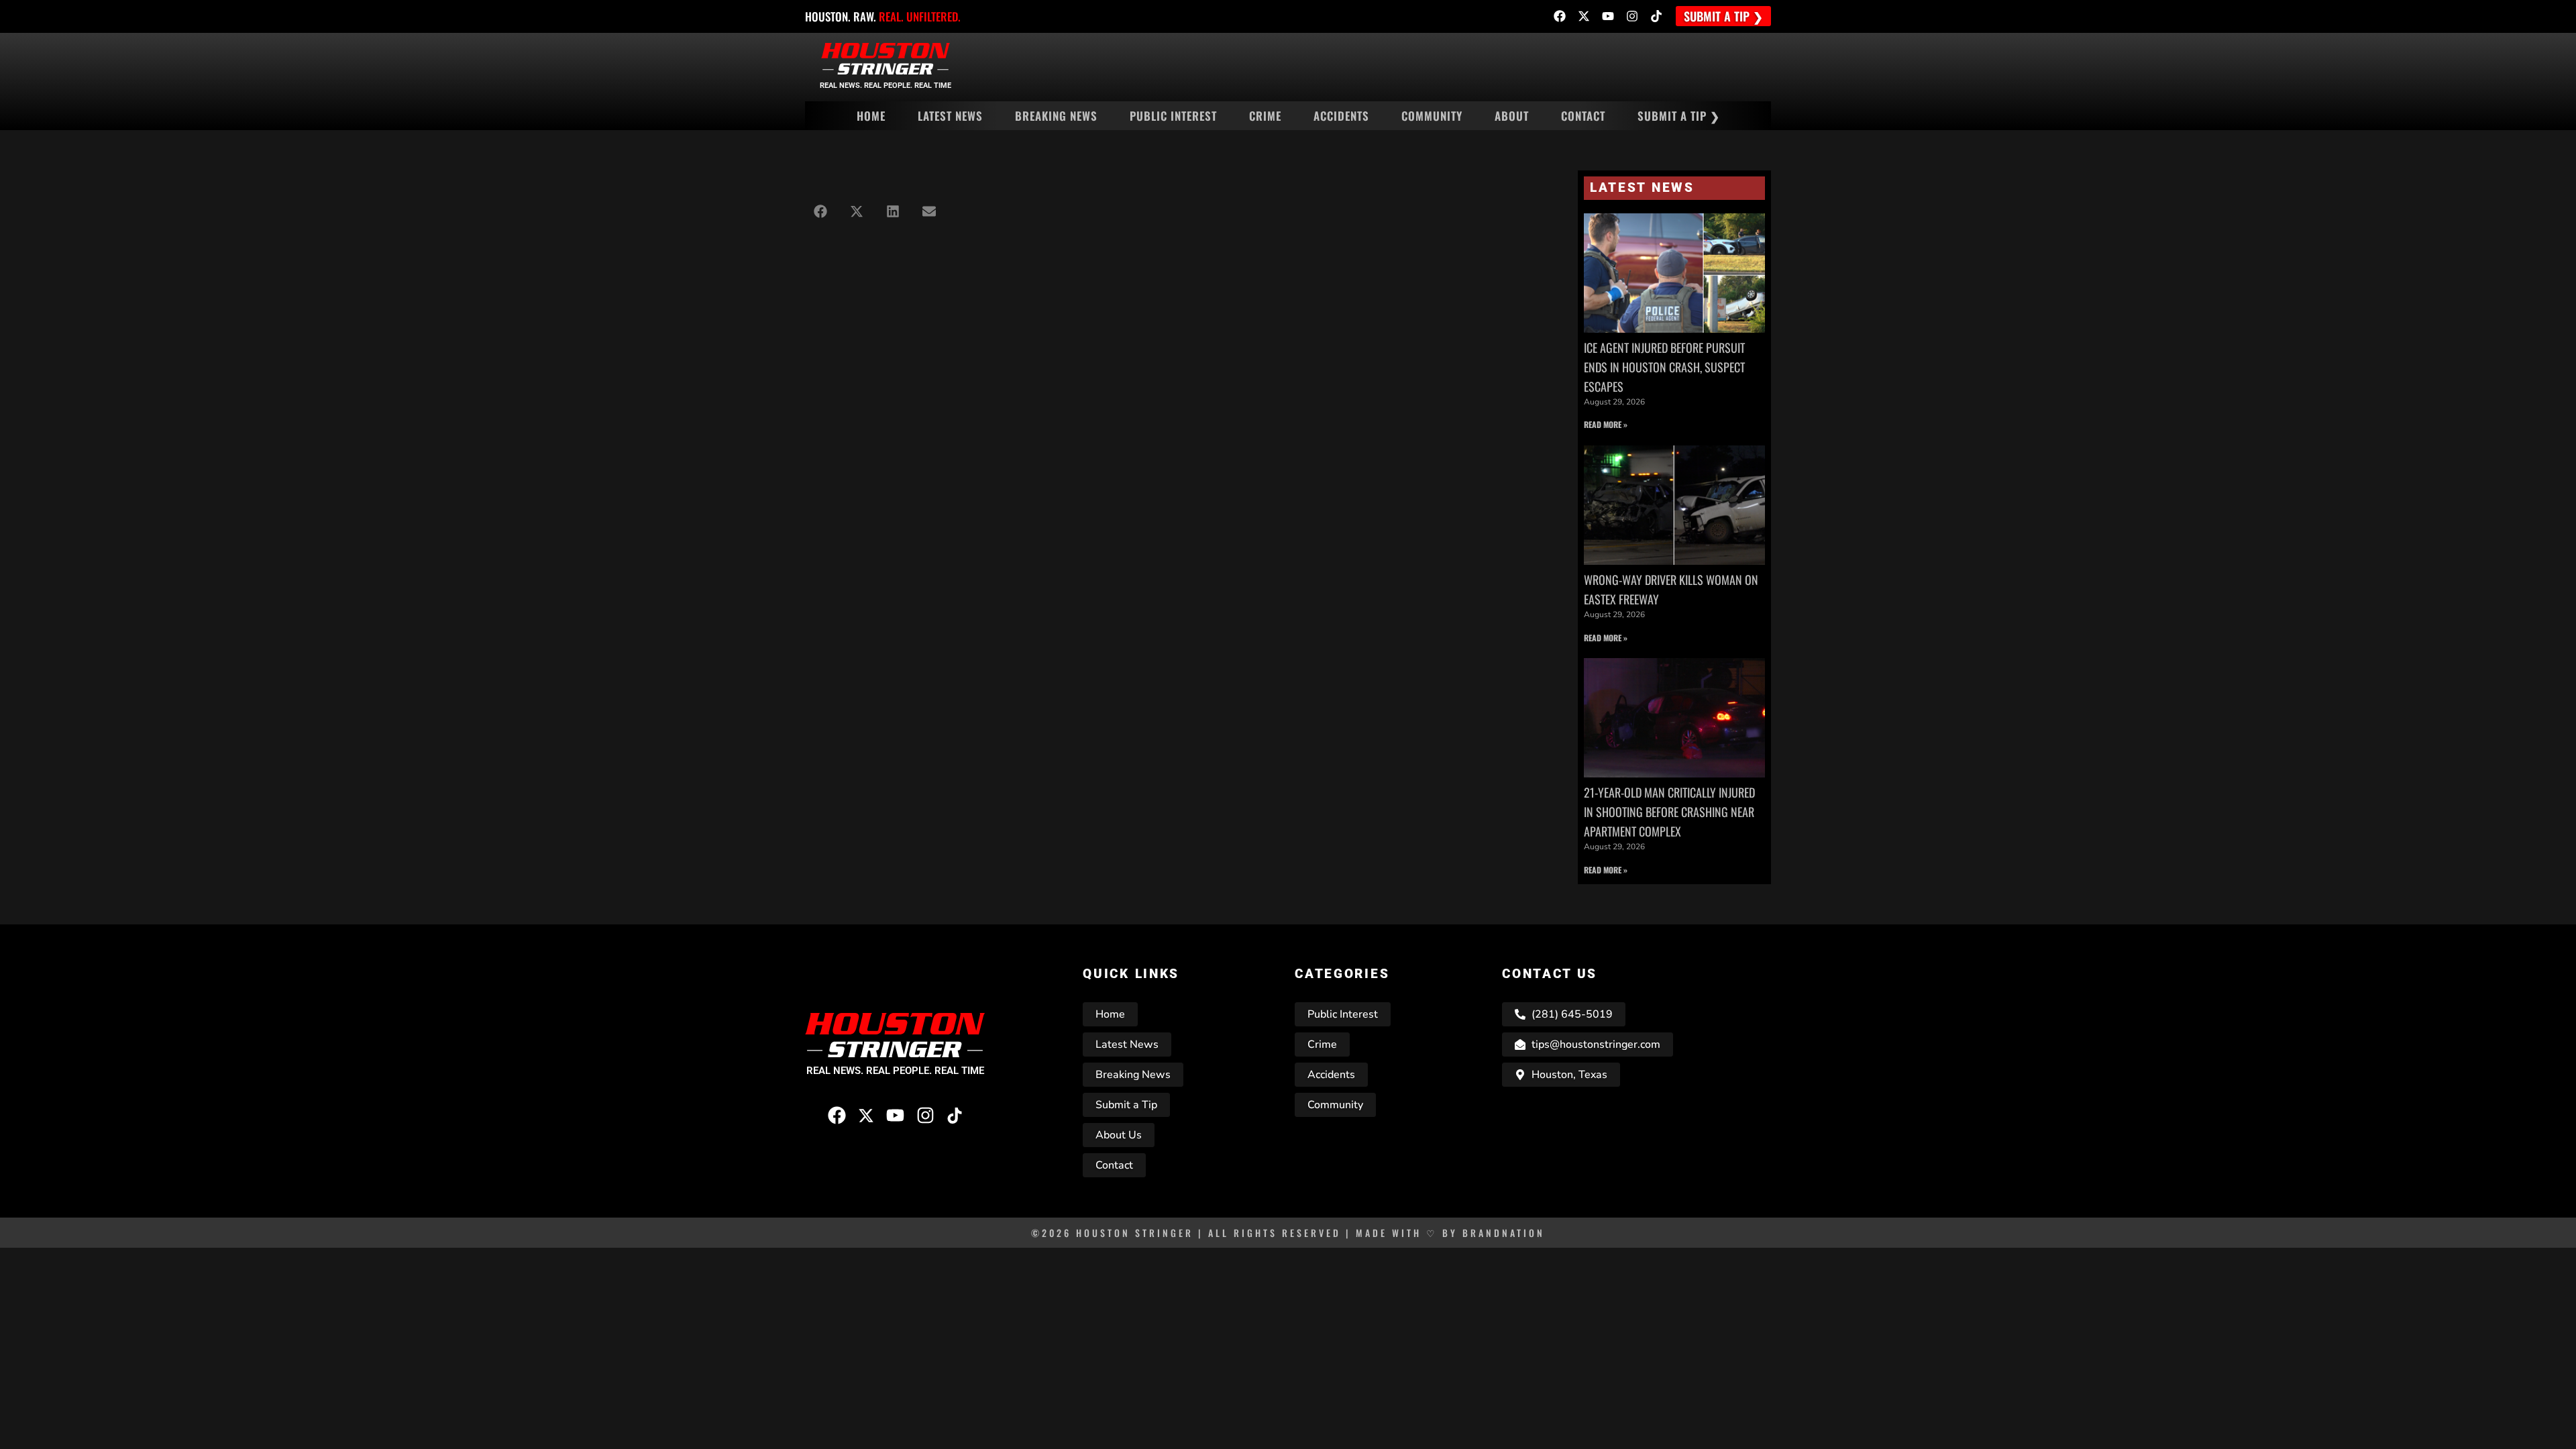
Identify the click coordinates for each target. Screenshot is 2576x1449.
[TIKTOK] (1656, 16)
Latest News (950, 116)
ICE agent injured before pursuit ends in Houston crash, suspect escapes (1664, 367)
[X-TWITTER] (1584, 16)
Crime (1265, 116)
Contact (1583, 116)
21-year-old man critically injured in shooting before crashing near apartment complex (1669, 812)
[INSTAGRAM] (1632, 16)
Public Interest (1173, 116)
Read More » (1606, 424)
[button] (820, 211)
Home (871, 116)
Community (1432, 116)
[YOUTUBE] (1608, 16)
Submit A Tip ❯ (1679, 116)
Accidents (1341, 116)
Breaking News (1056, 116)
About (1512, 116)
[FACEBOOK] (1560, 16)
